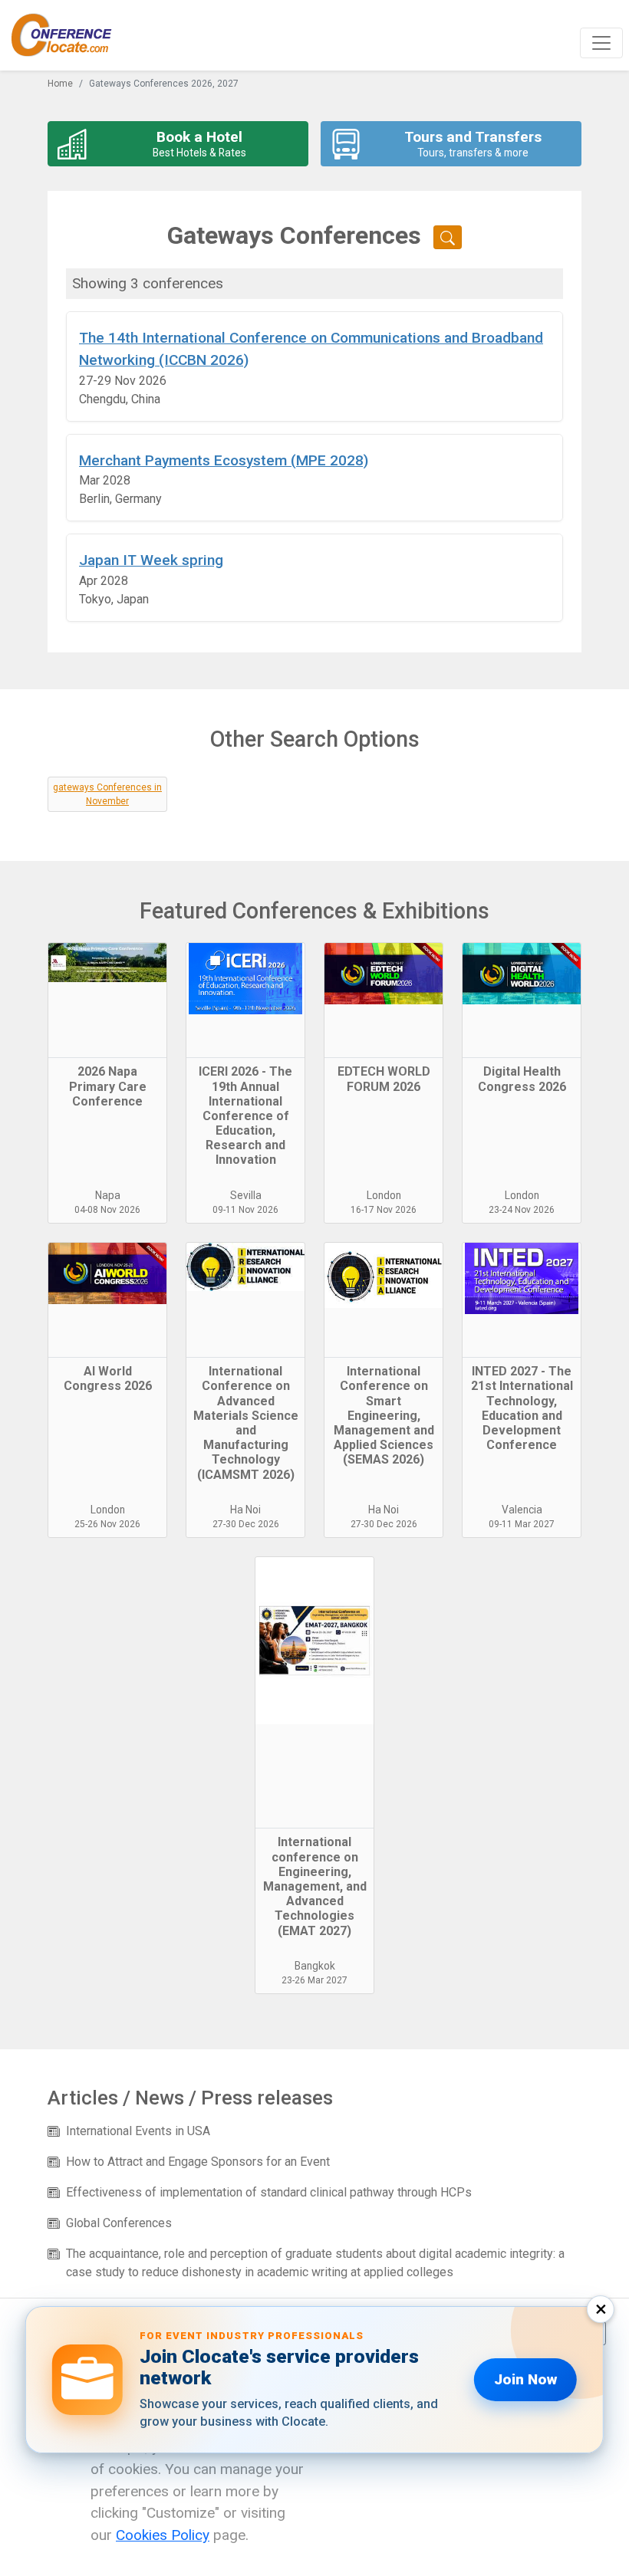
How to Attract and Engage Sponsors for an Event (198, 2162)
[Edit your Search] (448, 237)
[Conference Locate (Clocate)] (69, 35)
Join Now (525, 2379)
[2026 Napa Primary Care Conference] (107, 1001)
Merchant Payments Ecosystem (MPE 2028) (224, 460)
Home (60, 84)
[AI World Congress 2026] (107, 1300)
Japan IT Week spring (151, 560)
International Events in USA (138, 2131)
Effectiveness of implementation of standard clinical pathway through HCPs (269, 2192)
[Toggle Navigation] (601, 43)
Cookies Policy (163, 2535)
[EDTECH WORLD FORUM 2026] (384, 1001)
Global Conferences (119, 2223)
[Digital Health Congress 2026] (522, 1001)
